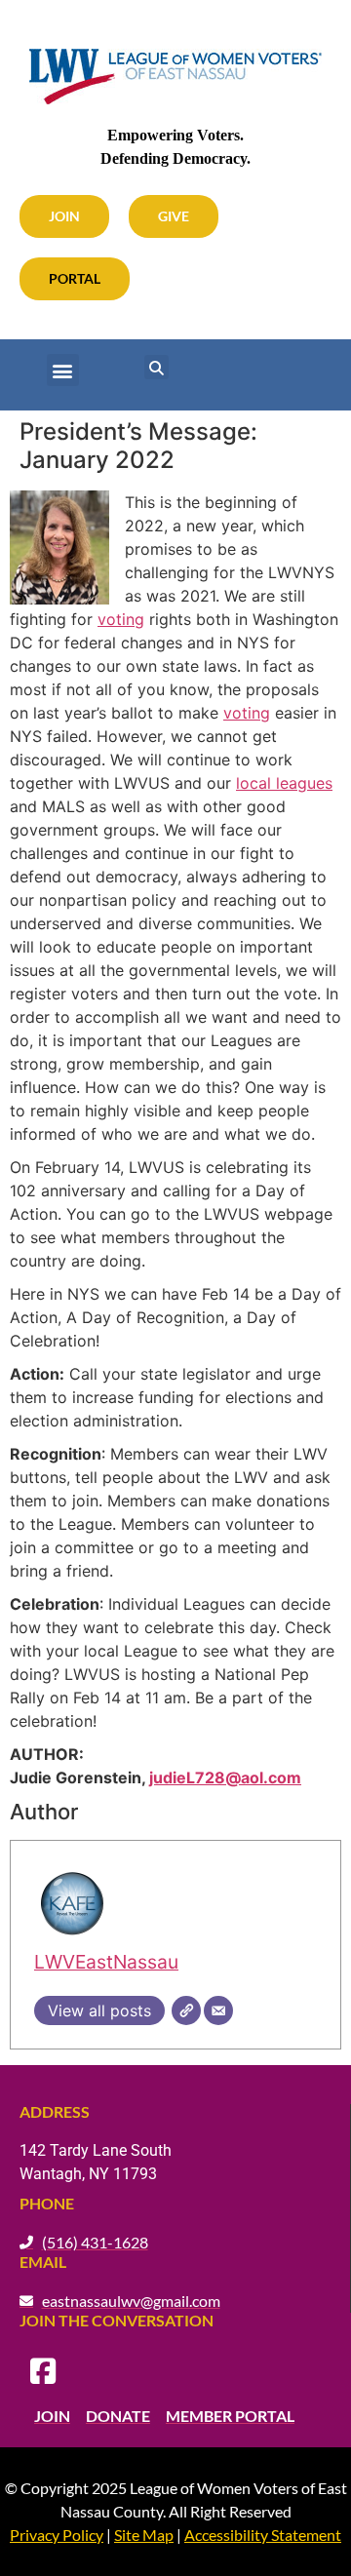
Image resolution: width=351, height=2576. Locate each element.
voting (121, 619)
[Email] (218, 2010)
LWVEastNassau (106, 1962)
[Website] (186, 2010)
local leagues (284, 783)
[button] (63, 370)
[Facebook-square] (43, 2371)
